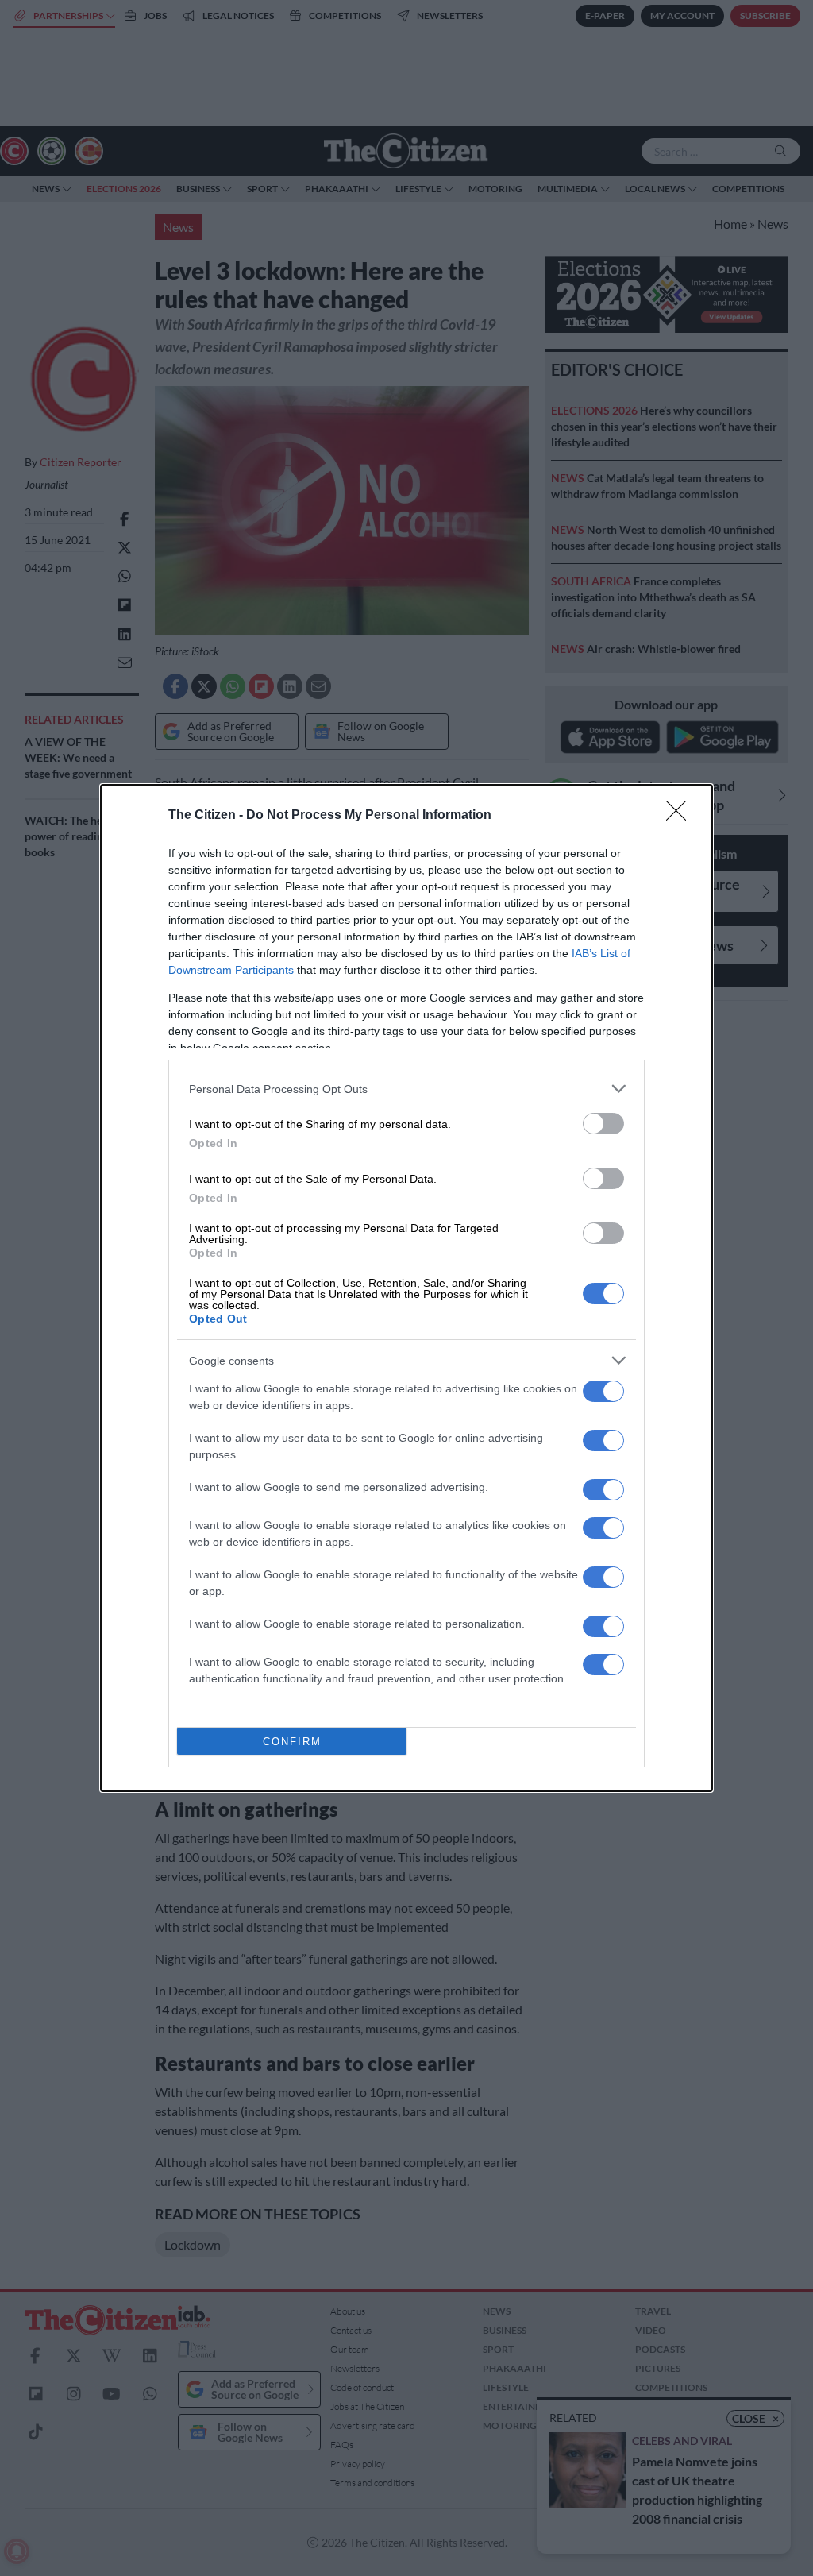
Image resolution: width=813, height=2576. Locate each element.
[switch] (603, 1124)
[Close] (681, 816)
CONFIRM (292, 1742)
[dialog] (406, 1288)
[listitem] (406, 1089)
